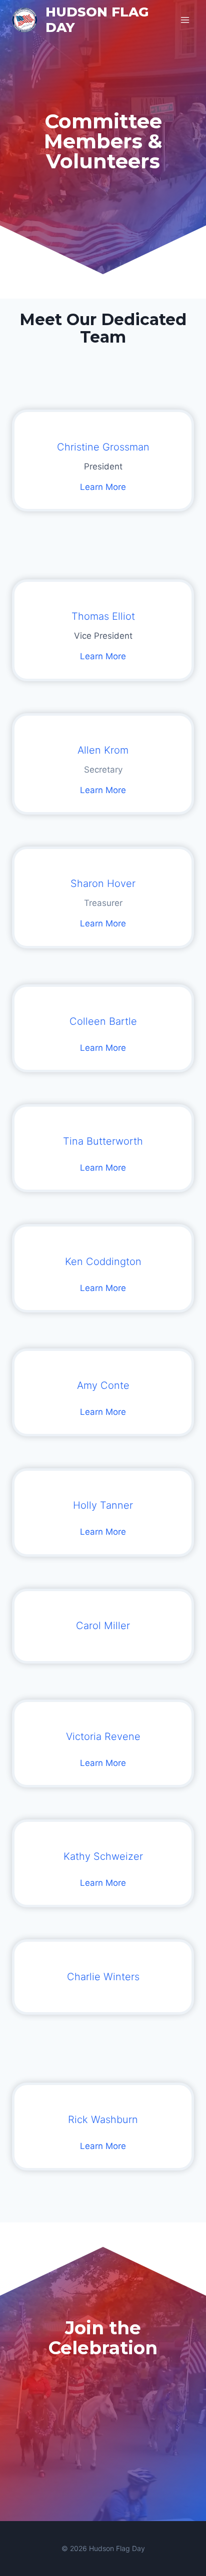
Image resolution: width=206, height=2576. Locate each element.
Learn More (103, 487)
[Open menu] (185, 20)
